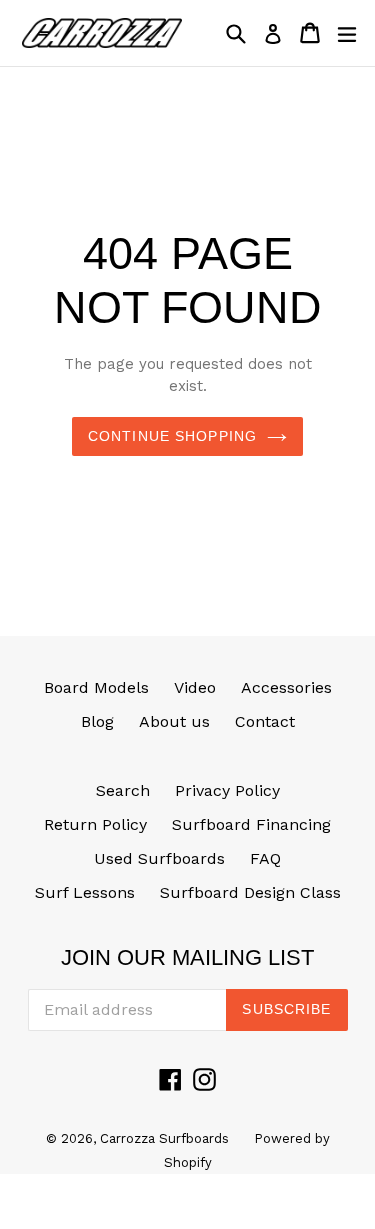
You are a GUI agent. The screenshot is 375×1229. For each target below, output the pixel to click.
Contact (265, 721)
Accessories (286, 687)
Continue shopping (172, 436)
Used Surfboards (159, 858)
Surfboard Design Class (250, 892)
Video (195, 687)
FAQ (265, 858)
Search (123, 790)
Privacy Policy (227, 790)
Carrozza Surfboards (164, 1138)
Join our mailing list (187, 957)
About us (174, 721)
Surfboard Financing (251, 824)
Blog (97, 721)
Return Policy (95, 824)
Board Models (96, 687)
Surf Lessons (85, 892)
